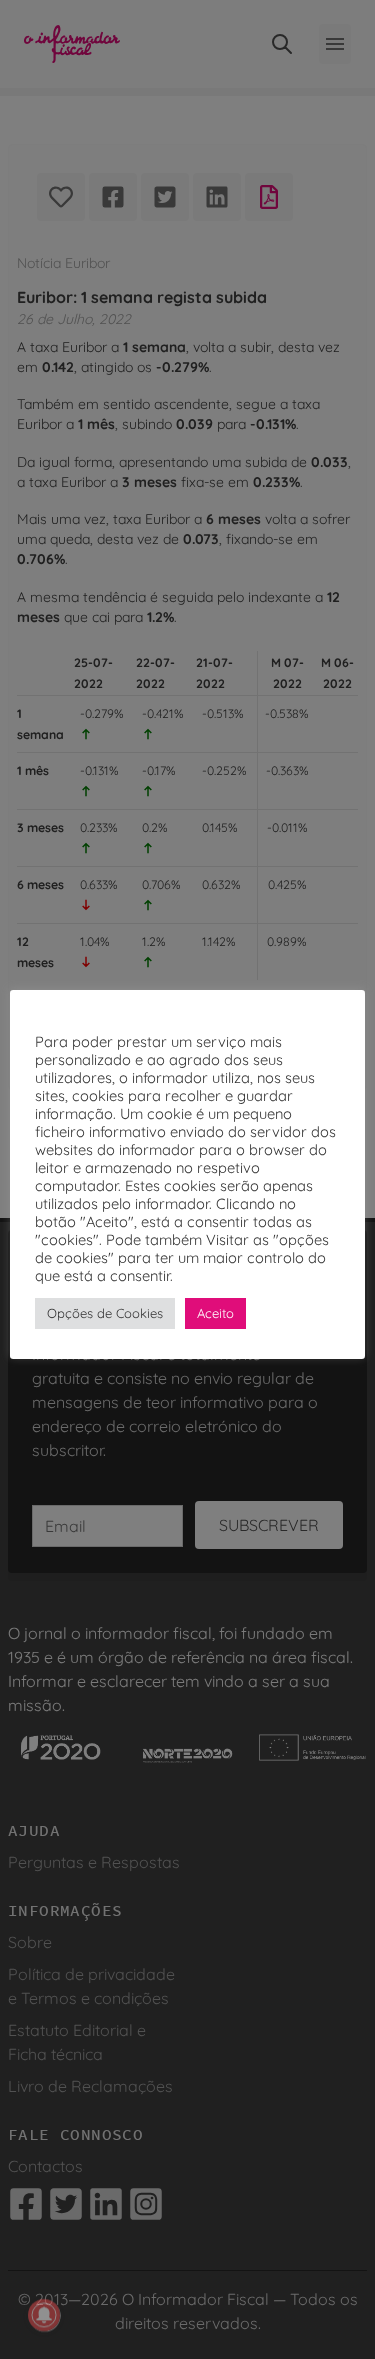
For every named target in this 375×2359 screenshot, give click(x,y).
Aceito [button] (215, 1313)
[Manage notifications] (44, 2315)
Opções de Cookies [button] (105, 1313)
